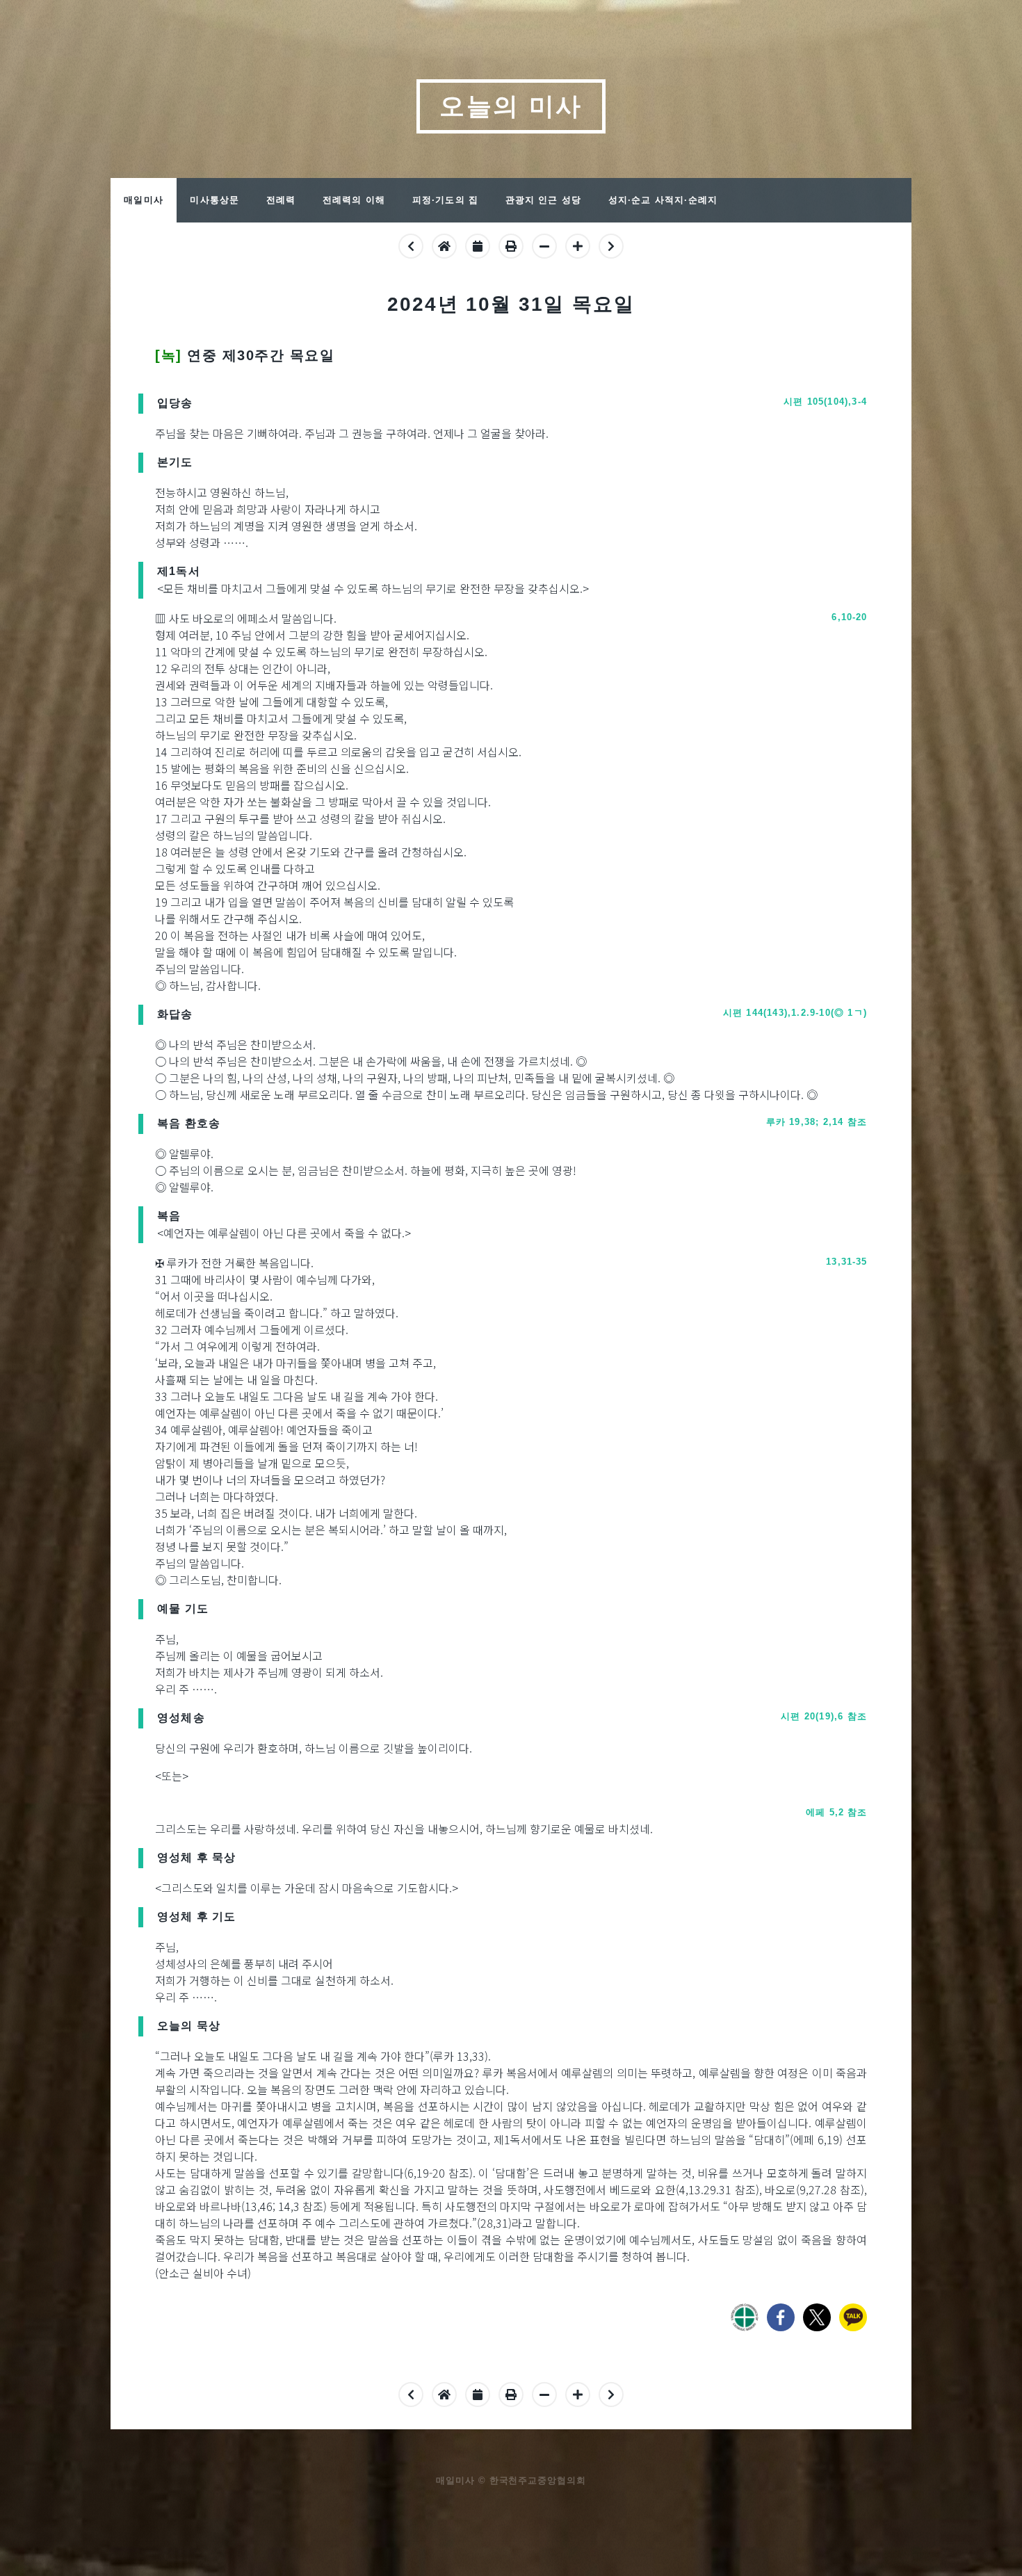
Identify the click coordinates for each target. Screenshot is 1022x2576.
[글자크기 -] (544, 2394)
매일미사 (144, 200)
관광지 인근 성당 (544, 200)
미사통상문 (214, 200)
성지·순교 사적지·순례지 (663, 200)
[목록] (478, 245)
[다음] (611, 245)
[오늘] (444, 245)
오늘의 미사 (511, 106)
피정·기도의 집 (446, 200)
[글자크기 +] (578, 2394)
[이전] (411, 245)
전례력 (281, 200)
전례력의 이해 (354, 200)
